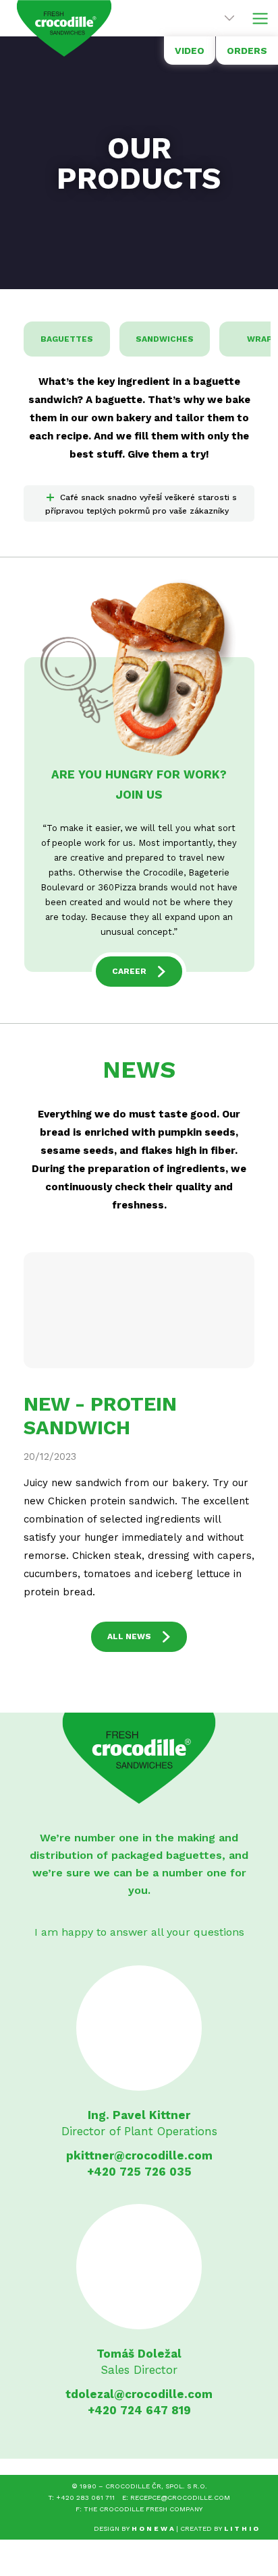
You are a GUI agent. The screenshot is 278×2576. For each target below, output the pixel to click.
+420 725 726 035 (139, 2172)
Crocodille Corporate (64, 28)
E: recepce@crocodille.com (176, 2497)
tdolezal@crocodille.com (139, 2394)
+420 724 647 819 (139, 2410)
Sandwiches (165, 339)
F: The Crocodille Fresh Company (139, 2509)
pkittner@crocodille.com (139, 2155)
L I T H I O (241, 2528)
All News (129, 1636)
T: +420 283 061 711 (81, 2497)
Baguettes (67, 339)
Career (129, 971)
